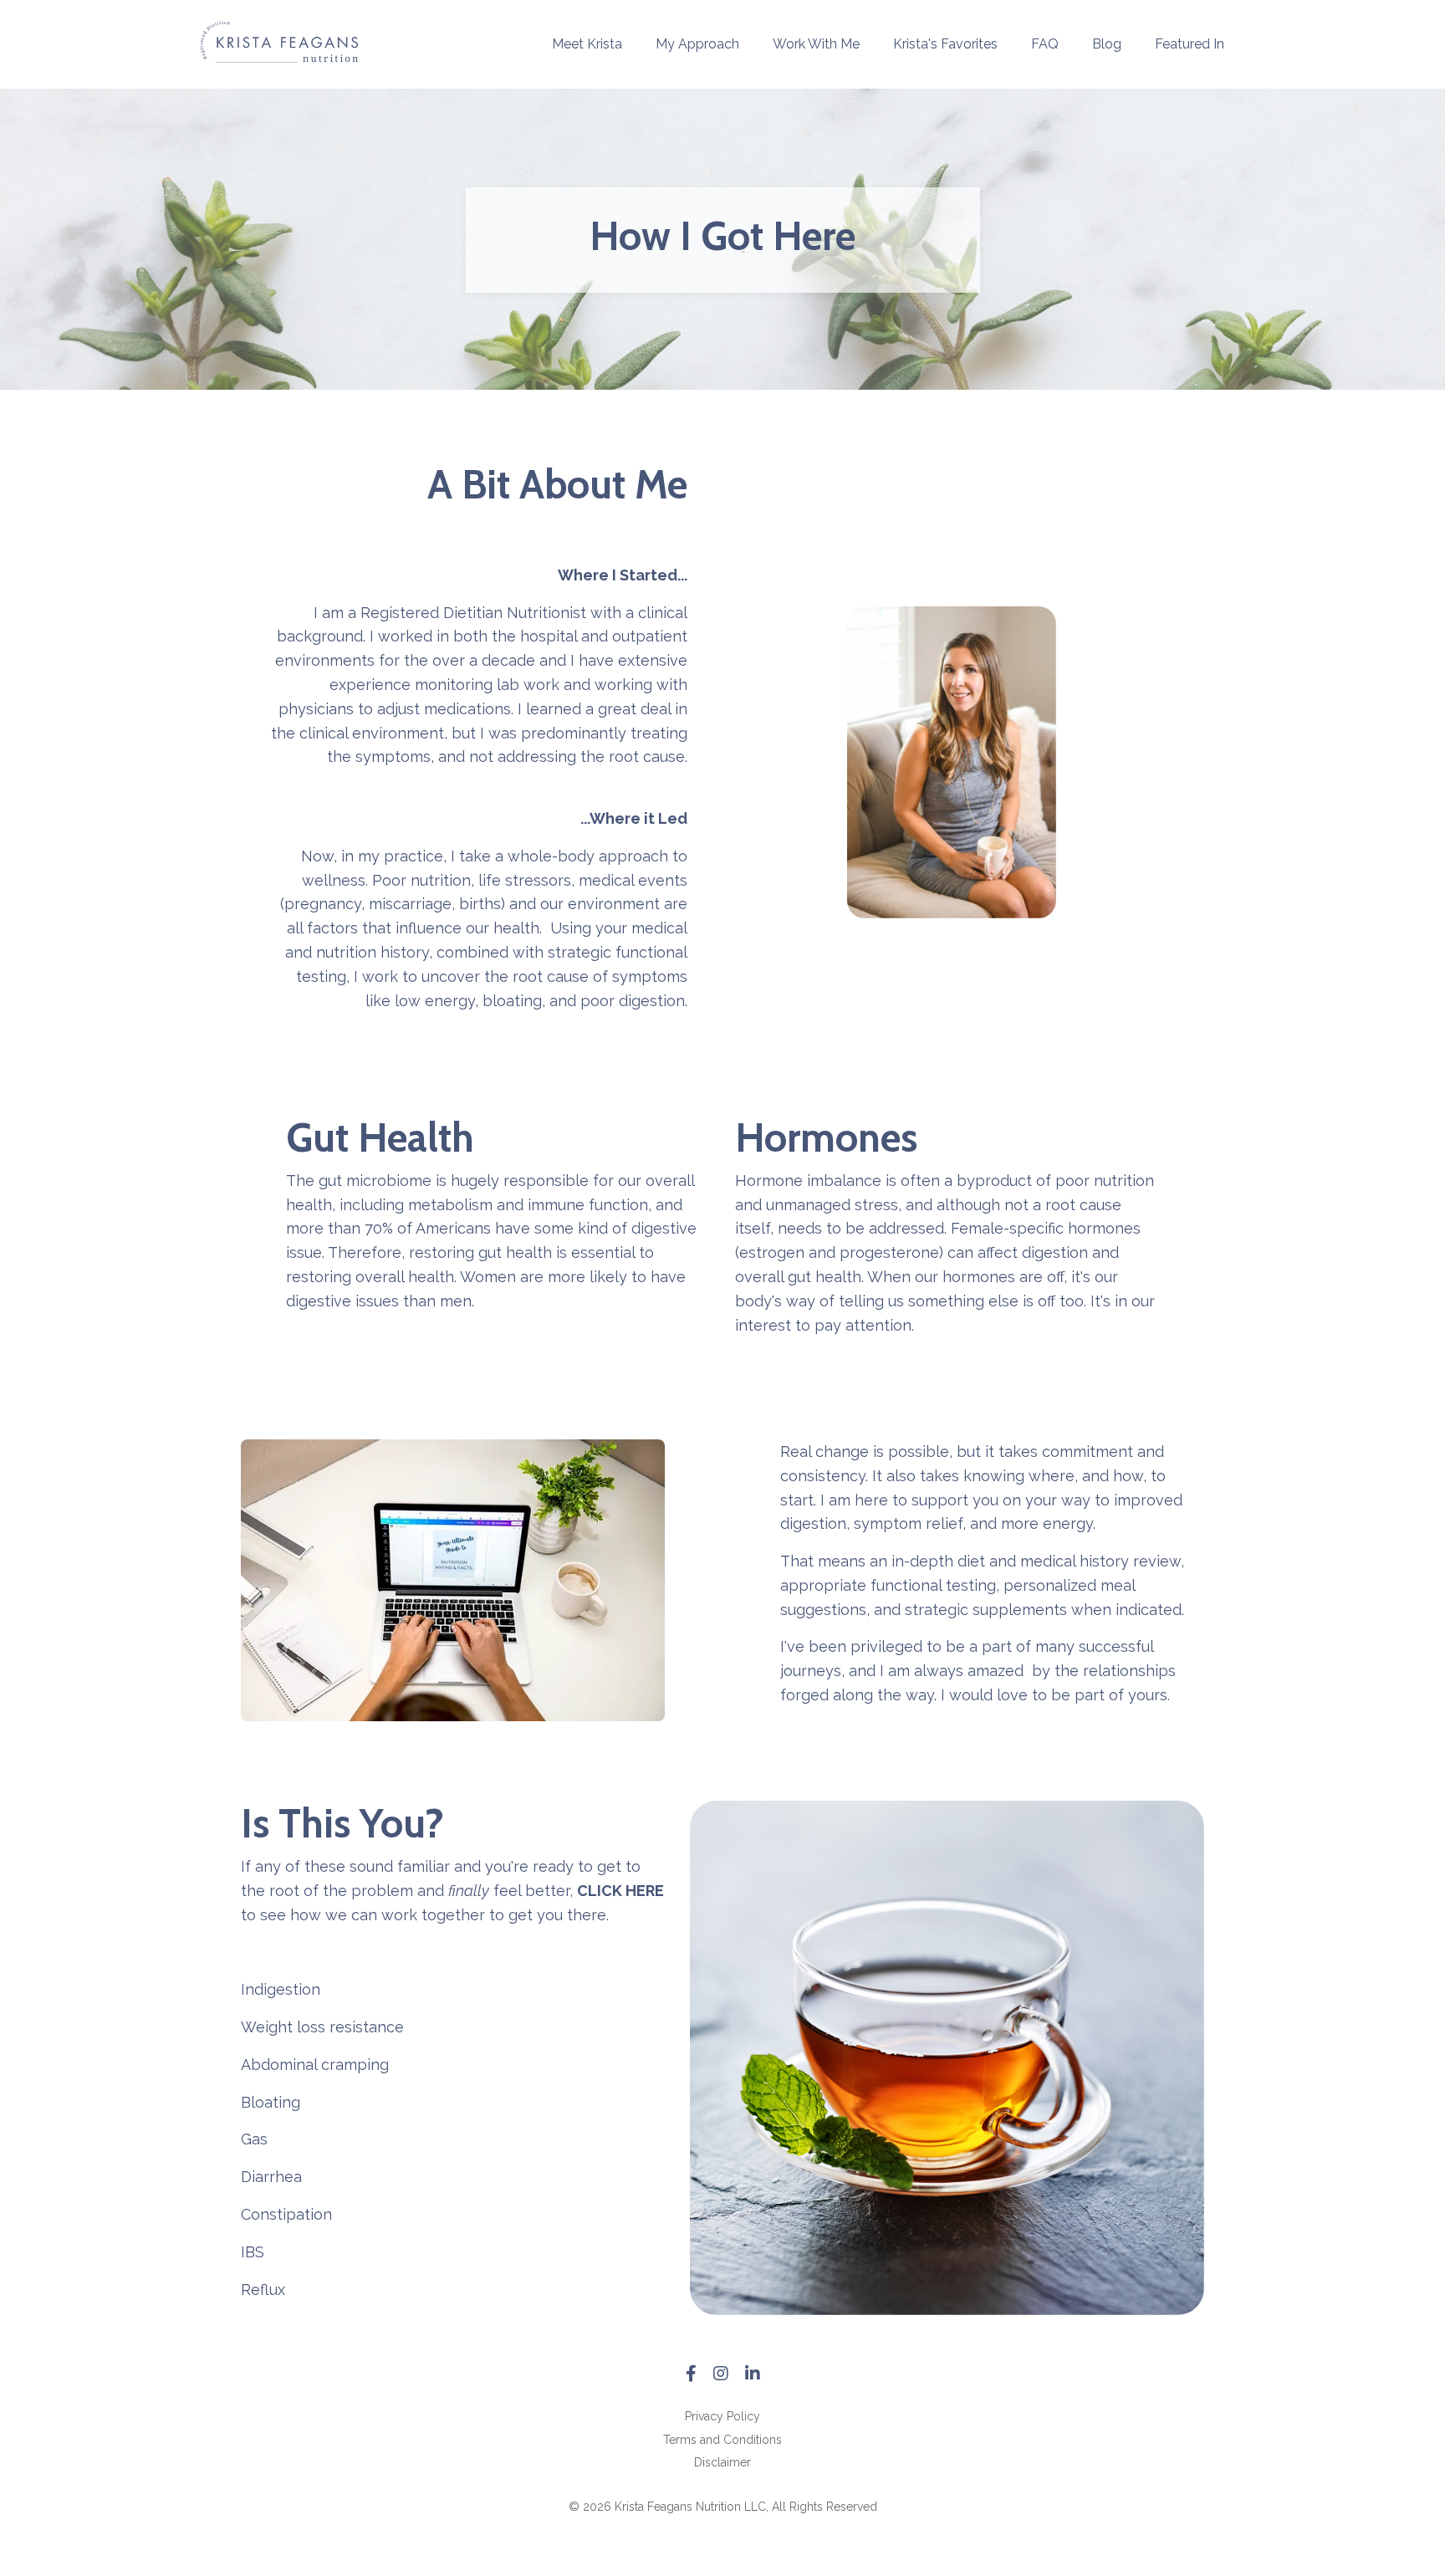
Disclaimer (722, 2462)
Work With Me (816, 44)
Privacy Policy (722, 2416)
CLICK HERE (620, 1891)
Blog (1107, 44)
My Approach (697, 44)
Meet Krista (587, 44)
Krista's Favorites (945, 44)
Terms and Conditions (722, 2440)
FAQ (1045, 44)
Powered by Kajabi (723, 2533)
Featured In (1190, 44)
